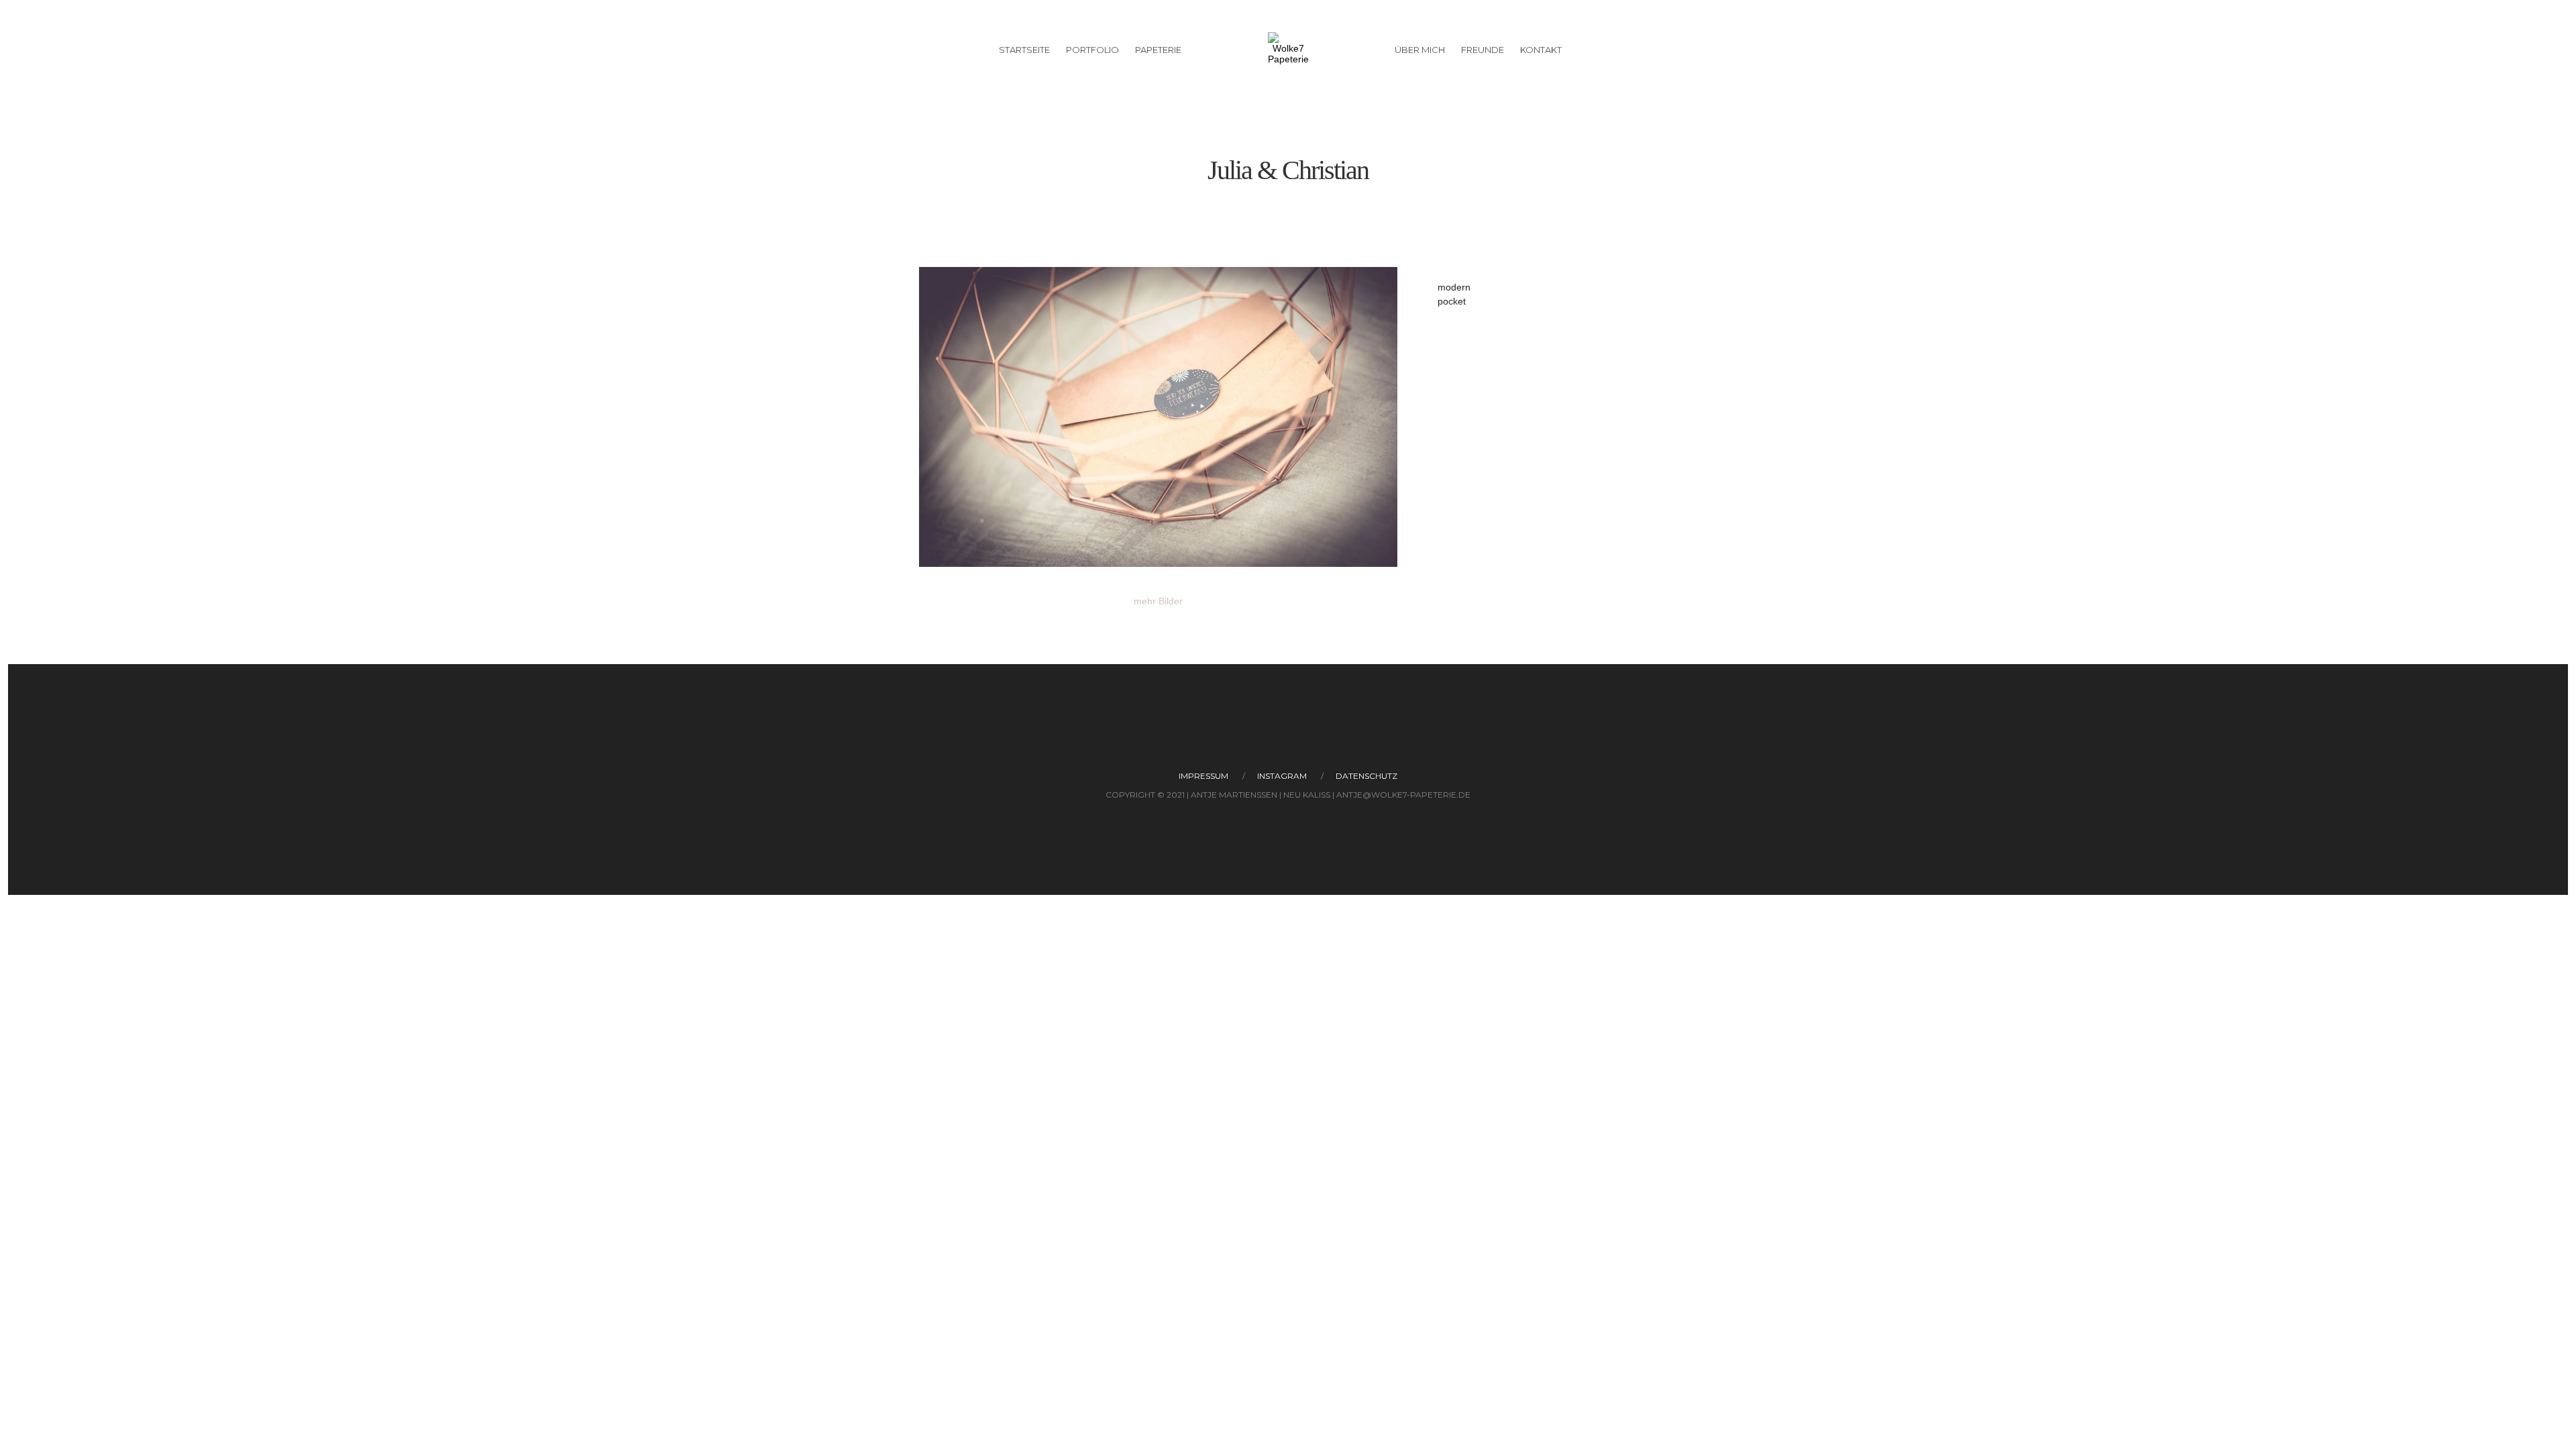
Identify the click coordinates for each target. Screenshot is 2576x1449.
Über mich (1420, 50)
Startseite (1024, 50)
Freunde (1483, 50)
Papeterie (1158, 50)
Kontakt (1541, 50)
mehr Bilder (1158, 601)
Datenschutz (1366, 776)
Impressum (1203, 776)
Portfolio (1092, 50)
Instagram (1282, 776)
